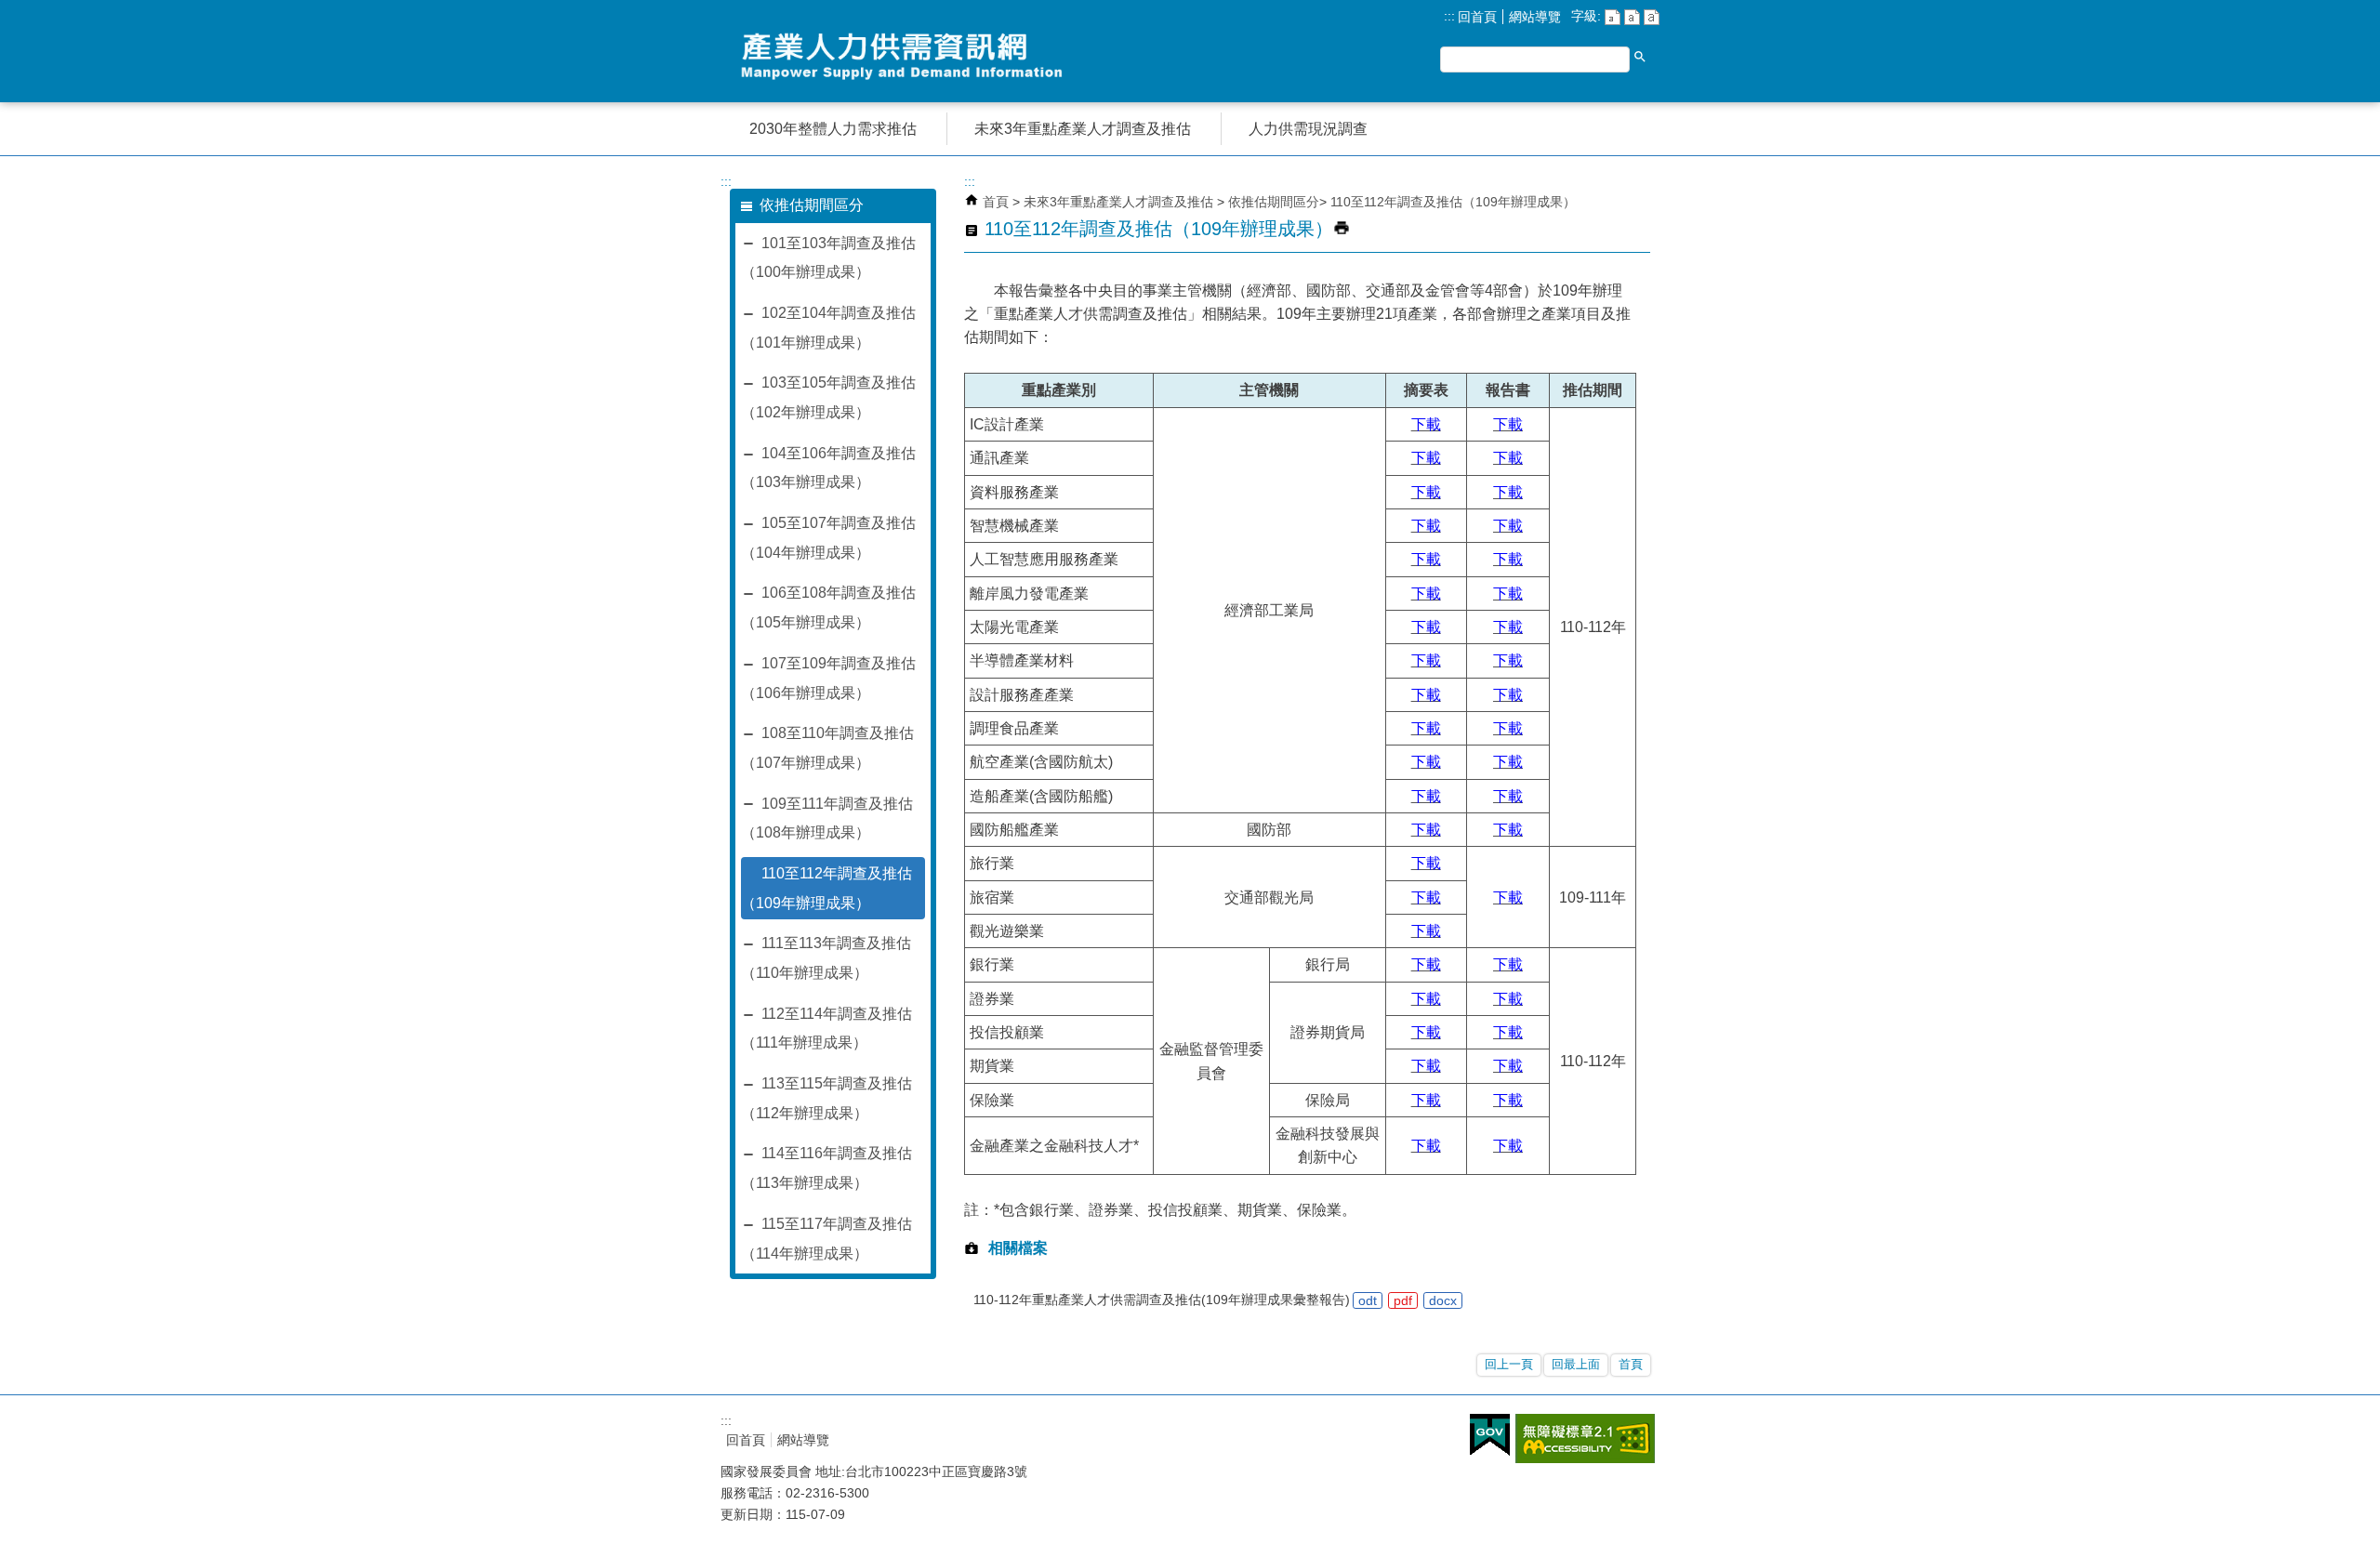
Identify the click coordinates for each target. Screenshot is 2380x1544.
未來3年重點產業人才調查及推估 (1120, 202)
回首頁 (1477, 17)
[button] (1640, 57)
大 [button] (1652, 17)
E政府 (1490, 1435)
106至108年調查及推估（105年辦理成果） (828, 607)
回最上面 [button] (1576, 1364)
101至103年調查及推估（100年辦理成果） (828, 258)
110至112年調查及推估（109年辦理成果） (826, 888)
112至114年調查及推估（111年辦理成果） (826, 1029)
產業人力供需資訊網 (906, 56)
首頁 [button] (1631, 1364)
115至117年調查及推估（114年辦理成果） (826, 1239)
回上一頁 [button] (1509, 1364)
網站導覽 (1535, 17)
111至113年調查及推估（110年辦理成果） (826, 958)
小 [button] (1613, 17)
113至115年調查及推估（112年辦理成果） (826, 1098)
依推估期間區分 (1274, 202)
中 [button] (1632, 17)
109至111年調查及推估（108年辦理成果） (827, 818)
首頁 (996, 202)
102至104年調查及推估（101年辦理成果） (828, 328)
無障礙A (1585, 1438)
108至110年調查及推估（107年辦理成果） (827, 748)
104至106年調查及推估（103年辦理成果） (828, 468)
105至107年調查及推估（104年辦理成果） (828, 538)
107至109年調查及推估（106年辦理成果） (828, 678)
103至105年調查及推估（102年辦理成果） (828, 397)
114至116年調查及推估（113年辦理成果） (826, 1168)
